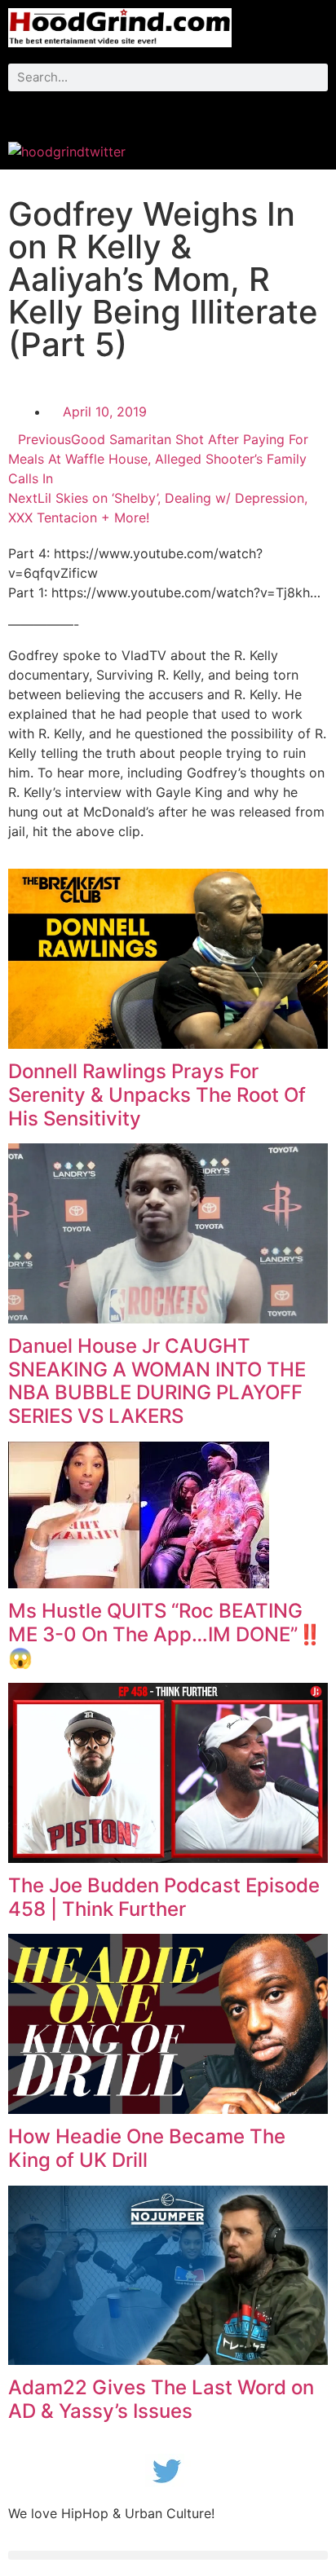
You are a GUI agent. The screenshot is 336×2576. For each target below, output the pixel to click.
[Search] (314, 77)
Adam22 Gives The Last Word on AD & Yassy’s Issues (161, 2399)
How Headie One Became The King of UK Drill (147, 2148)
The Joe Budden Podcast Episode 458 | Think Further (164, 1897)
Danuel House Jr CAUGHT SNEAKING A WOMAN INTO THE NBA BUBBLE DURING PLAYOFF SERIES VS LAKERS (157, 1381)
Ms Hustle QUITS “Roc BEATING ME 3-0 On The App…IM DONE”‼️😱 (165, 1634)
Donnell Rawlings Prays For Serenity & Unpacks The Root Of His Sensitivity (157, 1095)
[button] (168, 112)
